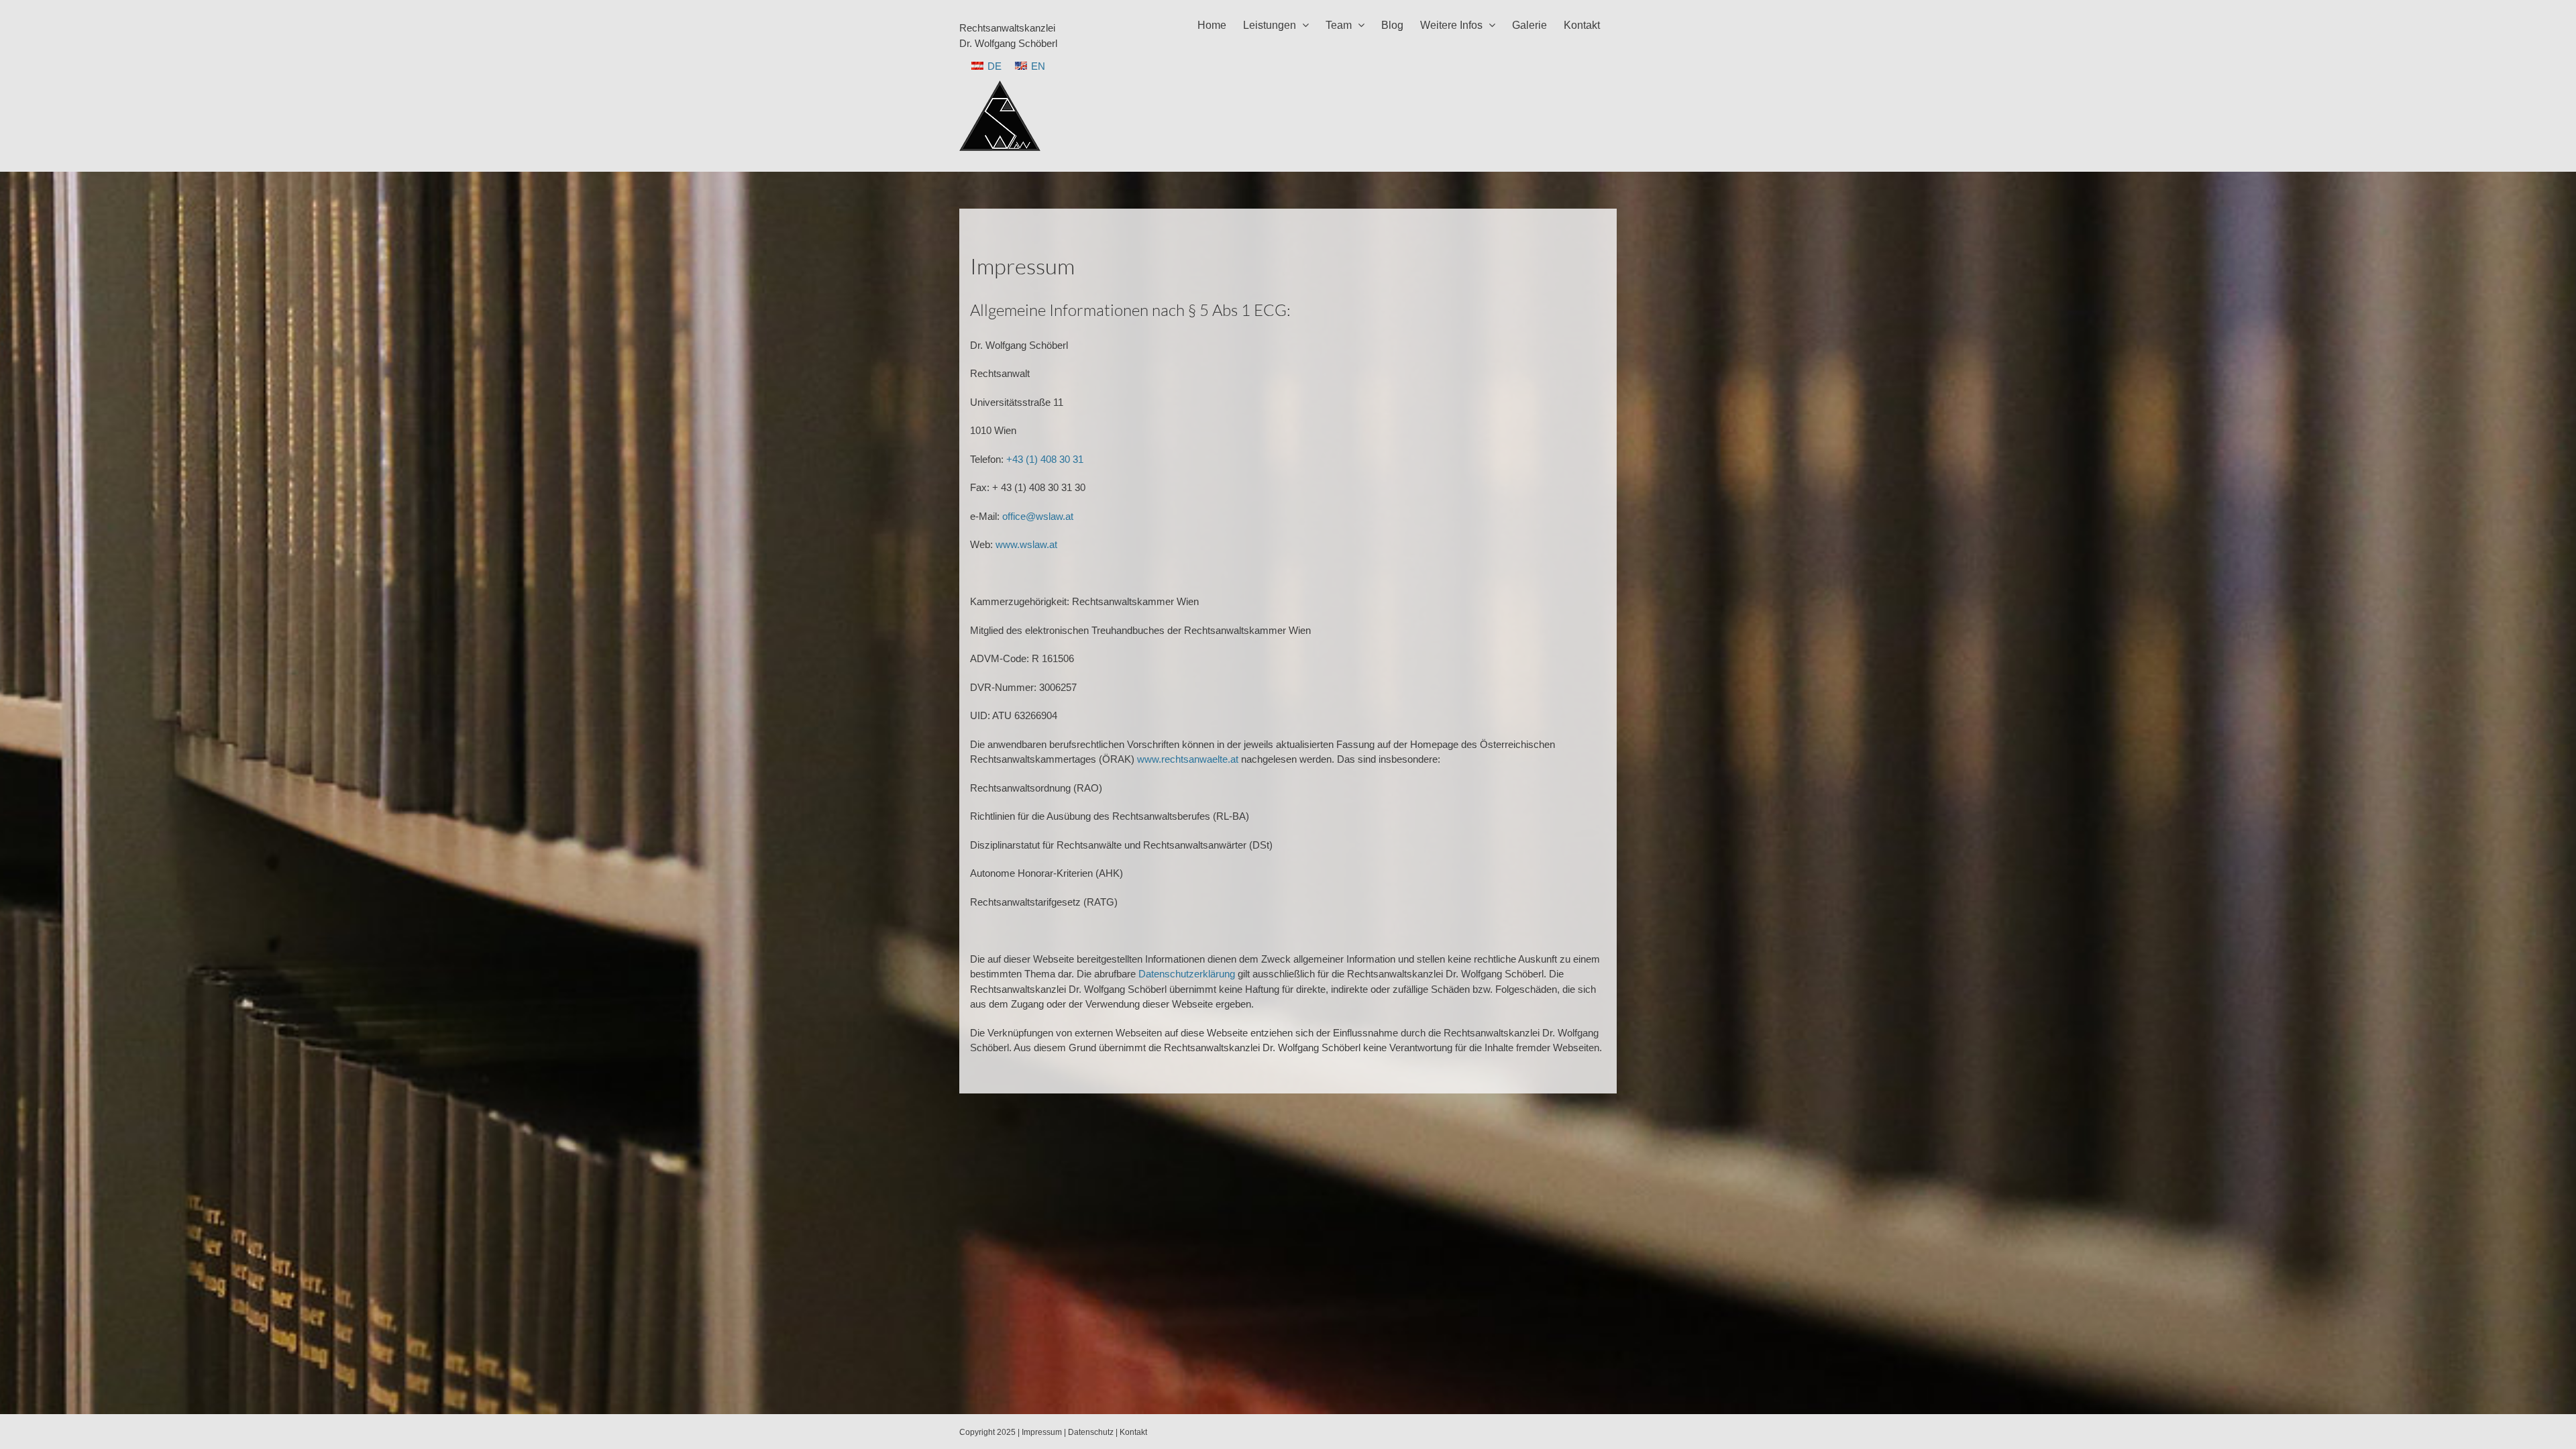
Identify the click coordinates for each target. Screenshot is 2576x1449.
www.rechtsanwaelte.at (1188, 759)
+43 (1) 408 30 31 (1045, 459)
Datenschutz (1091, 1432)
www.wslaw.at (1026, 544)
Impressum (1042, 1432)
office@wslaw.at (1038, 516)
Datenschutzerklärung (1187, 974)
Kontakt (1133, 1432)
